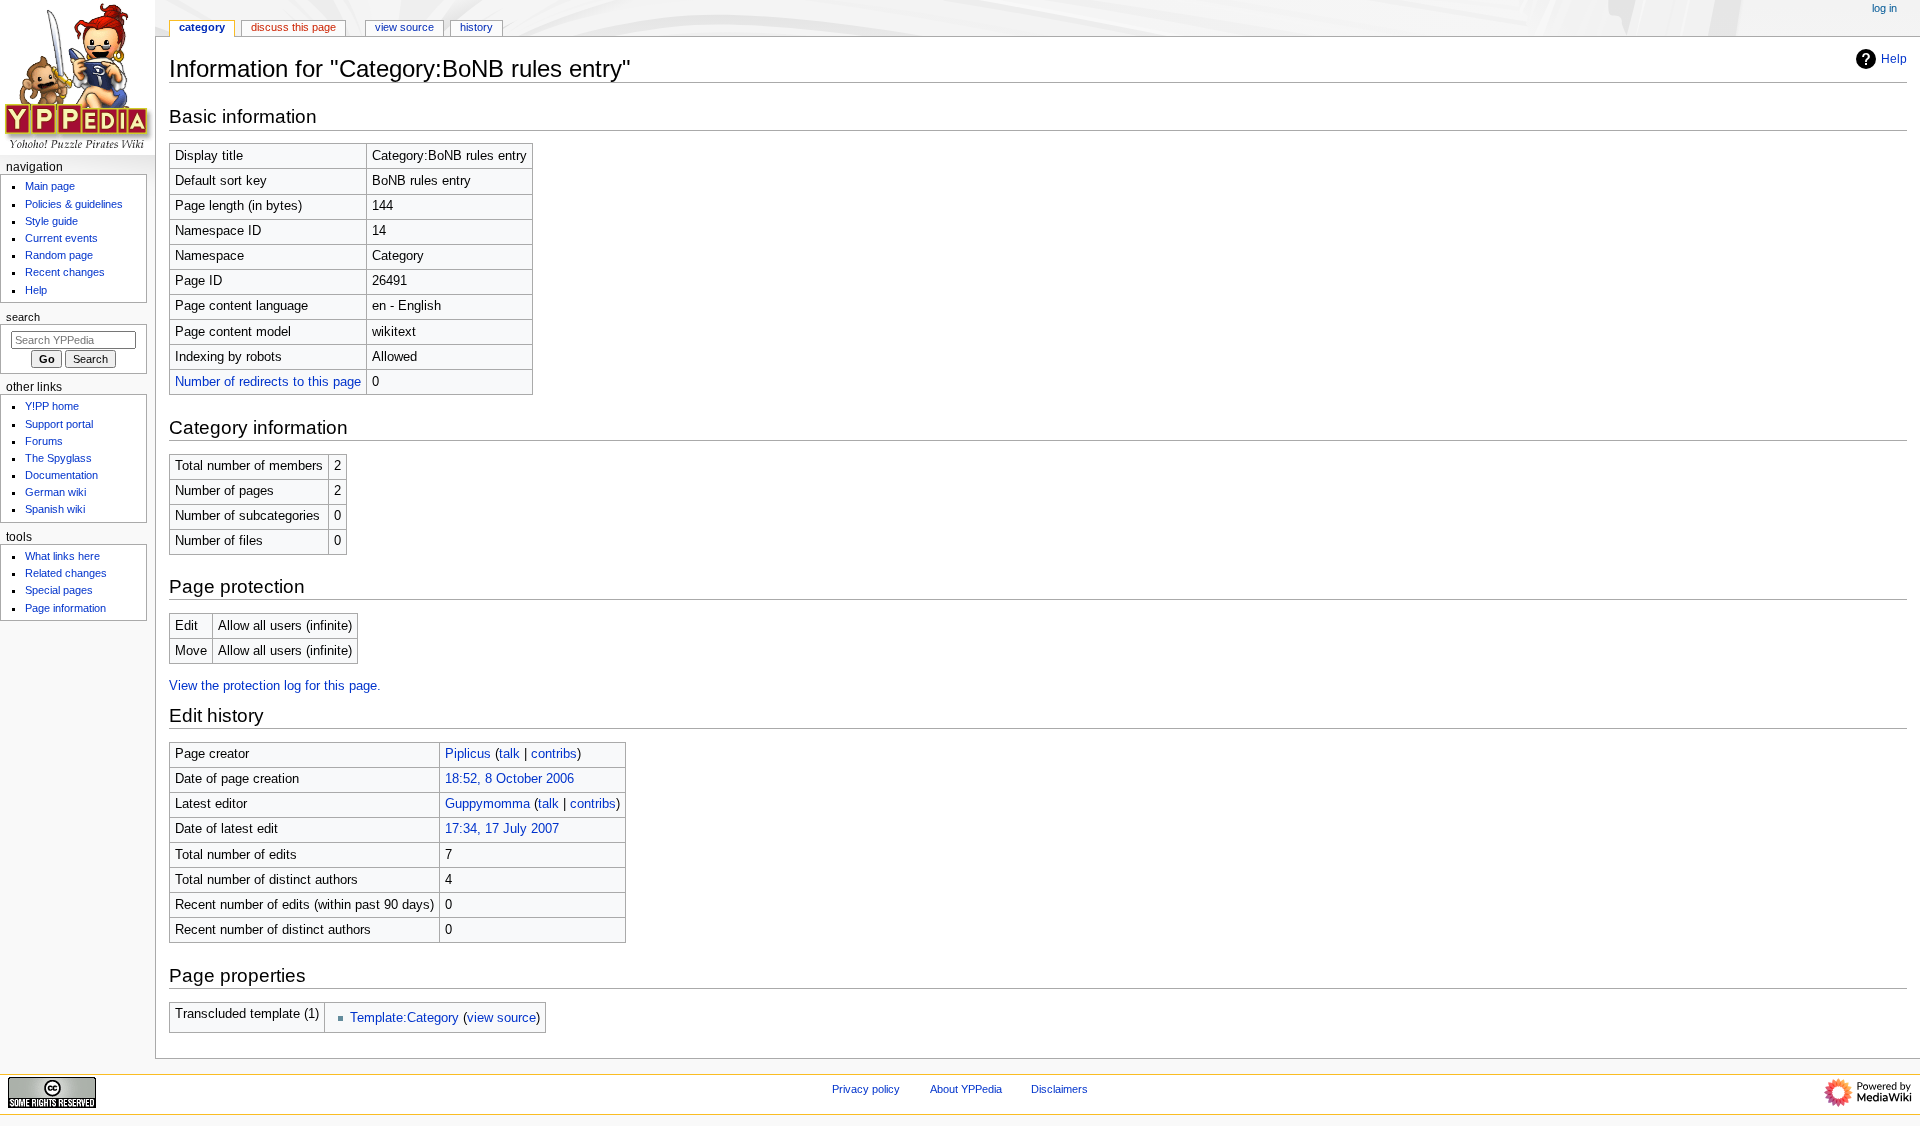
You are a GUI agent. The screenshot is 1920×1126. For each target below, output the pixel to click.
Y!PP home (52, 406)
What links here (62, 556)
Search (23, 317)
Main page (50, 186)
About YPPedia (966, 1089)
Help (1894, 59)
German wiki (55, 492)
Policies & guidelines (74, 204)
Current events (61, 238)
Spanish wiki (55, 509)
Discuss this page (293, 27)
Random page (59, 255)
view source (501, 1018)
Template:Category (404, 1018)
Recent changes (65, 272)
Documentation (61, 475)
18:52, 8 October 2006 (509, 779)
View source (404, 27)
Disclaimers (1059, 1089)
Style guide (51, 221)
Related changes (66, 573)
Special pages (59, 590)
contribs (554, 754)
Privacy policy (866, 1089)
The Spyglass (58, 458)
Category (202, 27)
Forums (44, 441)
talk (509, 754)
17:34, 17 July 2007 (502, 829)
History (476, 27)
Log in (1884, 8)
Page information (65, 608)
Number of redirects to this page (268, 382)
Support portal (59, 424)
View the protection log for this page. (275, 686)
